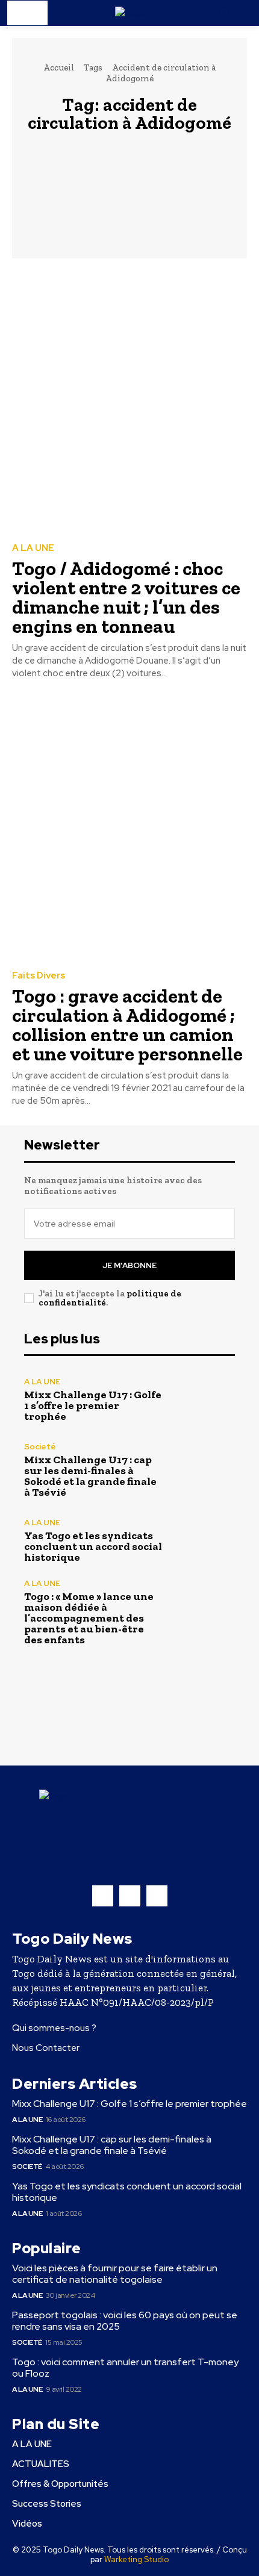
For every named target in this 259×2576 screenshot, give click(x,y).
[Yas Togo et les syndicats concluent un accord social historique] (203, 1541)
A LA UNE (33, 548)
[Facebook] (103, 1896)
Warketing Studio (136, 2559)
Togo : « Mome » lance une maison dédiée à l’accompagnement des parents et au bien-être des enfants (89, 1618)
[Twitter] (157, 1896)
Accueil (59, 67)
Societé (40, 1447)
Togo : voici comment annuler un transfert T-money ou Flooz (125, 2368)
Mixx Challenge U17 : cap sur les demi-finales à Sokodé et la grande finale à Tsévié (90, 1476)
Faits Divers (39, 976)
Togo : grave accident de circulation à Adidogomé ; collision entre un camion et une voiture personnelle (127, 1025)
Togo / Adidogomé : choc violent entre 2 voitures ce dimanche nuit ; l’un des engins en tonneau (126, 597)
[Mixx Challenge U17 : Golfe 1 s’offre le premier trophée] (203, 1400)
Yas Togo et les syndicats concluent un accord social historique (93, 1546)
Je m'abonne (129, 1265)
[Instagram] (130, 1896)
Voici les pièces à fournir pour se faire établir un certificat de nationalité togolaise (115, 2274)
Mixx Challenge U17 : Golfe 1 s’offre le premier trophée (93, 1405)
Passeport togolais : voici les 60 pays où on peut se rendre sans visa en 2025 (125, 2321)
